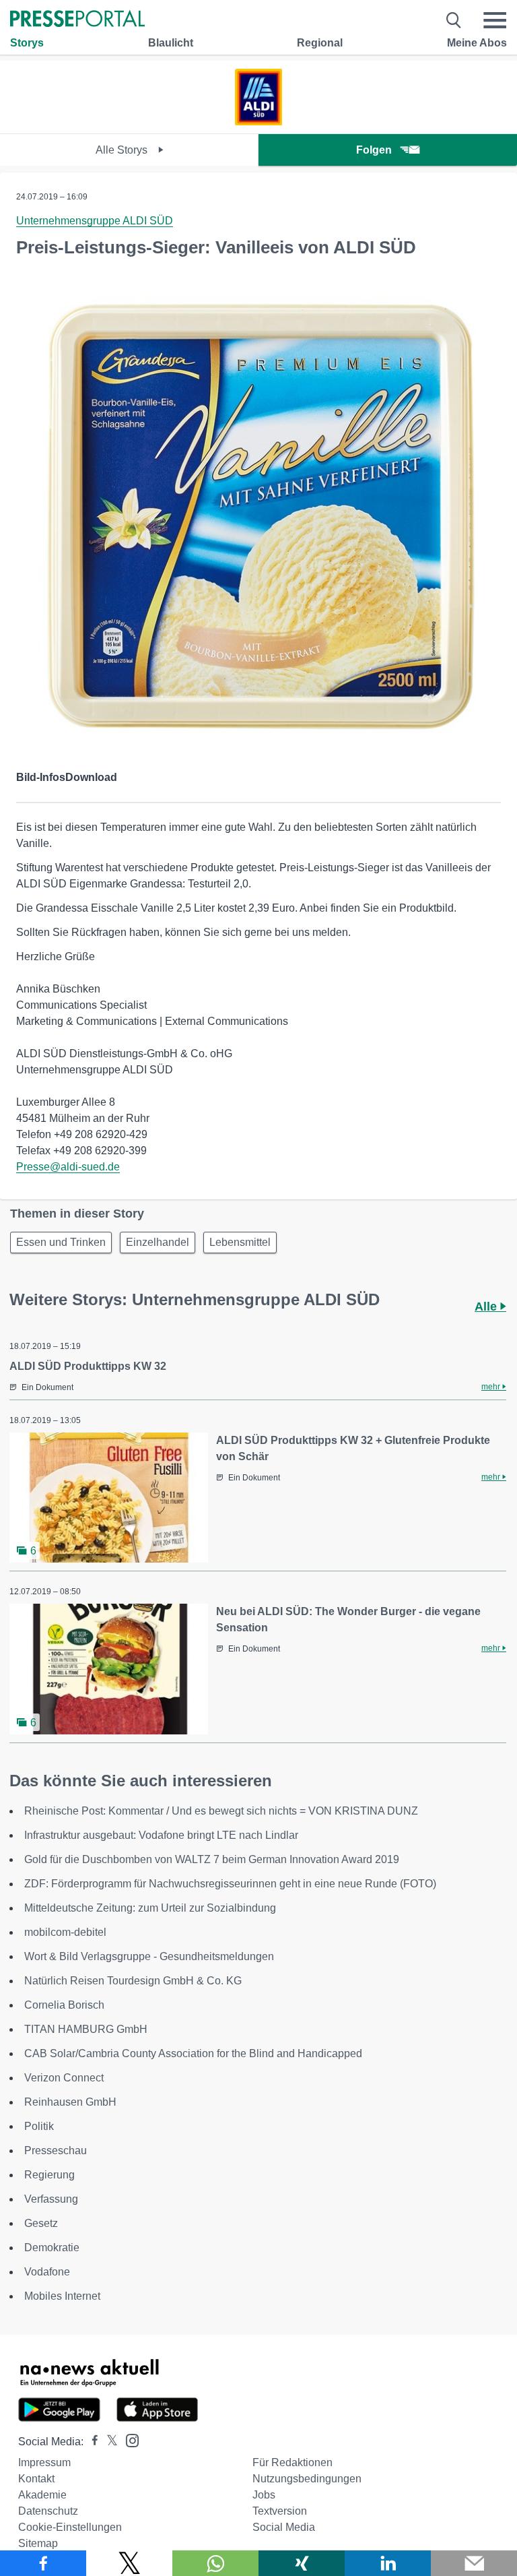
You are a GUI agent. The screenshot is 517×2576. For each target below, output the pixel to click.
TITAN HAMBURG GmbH (86, 2029)
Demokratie (52, 2248)
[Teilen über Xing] (302, 2563)
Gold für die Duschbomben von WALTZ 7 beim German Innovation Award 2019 (212, 1859)
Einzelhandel (158, 1242)
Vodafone (47, 2272)
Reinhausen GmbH (70, 2102)
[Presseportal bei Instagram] (128, 2440)
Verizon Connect (64, 2078)
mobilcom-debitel (65, 1932)
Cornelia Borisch (64, 2005)
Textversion (280, 2511)
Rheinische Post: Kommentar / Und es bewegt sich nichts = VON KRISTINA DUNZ (221, 1811)
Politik (39, 2126)
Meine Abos (477, 43)
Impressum (44, 2462)
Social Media (284, 2527)
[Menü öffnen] (495, 20)
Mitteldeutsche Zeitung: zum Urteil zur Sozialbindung (150, 1908)
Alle (487, 1307)
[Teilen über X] (129, 2563)
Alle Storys (123, 150)
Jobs (264, 2495)
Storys (27, 43)
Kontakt (36, 2479)
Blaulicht (171, 43)
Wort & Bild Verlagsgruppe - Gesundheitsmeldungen (149, 1956)
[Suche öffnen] (454, 20)
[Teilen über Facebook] (43, 2563)
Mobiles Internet (62, 2296)
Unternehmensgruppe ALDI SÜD (95, 221)
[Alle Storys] (258, 122)
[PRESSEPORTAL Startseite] (77, 20)
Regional (320, 43)
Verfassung (51, 2199)
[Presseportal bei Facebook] (91, 2442)
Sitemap (38, 2543)
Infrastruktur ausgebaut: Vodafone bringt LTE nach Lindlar (161, 1835)
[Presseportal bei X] (108, 2442)
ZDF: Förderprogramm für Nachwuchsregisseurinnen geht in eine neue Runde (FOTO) (230, 1884)
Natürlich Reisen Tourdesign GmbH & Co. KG (133, 1981)
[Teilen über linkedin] (388, 2563)
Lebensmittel (240, 1242)
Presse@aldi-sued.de (68, 1167)
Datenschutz (48, 2511)
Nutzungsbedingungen (307, 2479)
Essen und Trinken (61, 1242)
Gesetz (41, 2223)
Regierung (49, 2175)
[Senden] (474, 2563)
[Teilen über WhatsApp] (215, 2563)
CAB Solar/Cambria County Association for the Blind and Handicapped (193, 2053)
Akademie (42, 2495)
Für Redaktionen (292, 2462)
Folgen (374, 150)
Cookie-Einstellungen (70, 2527)
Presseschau (56, 2150)
